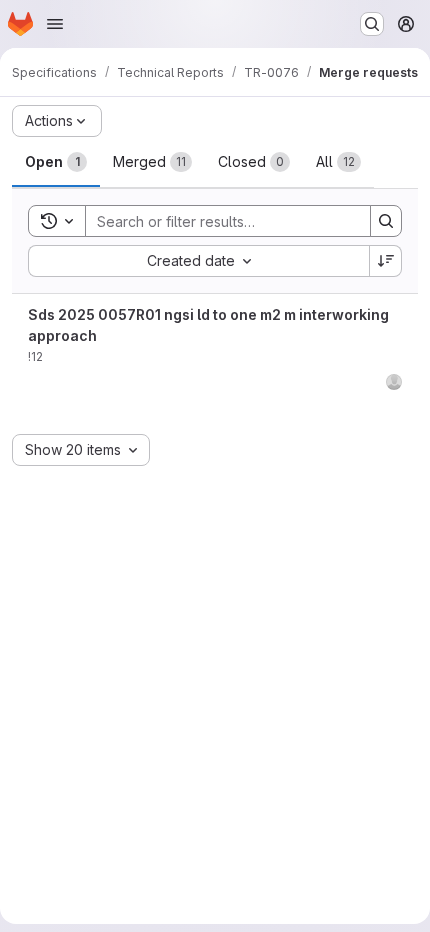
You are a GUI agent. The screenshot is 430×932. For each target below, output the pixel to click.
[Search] (386, 221)
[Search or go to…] (372, 24)
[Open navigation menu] (55, 24)
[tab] (56, 162)
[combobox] (198, 261)
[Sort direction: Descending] (386, 261)
